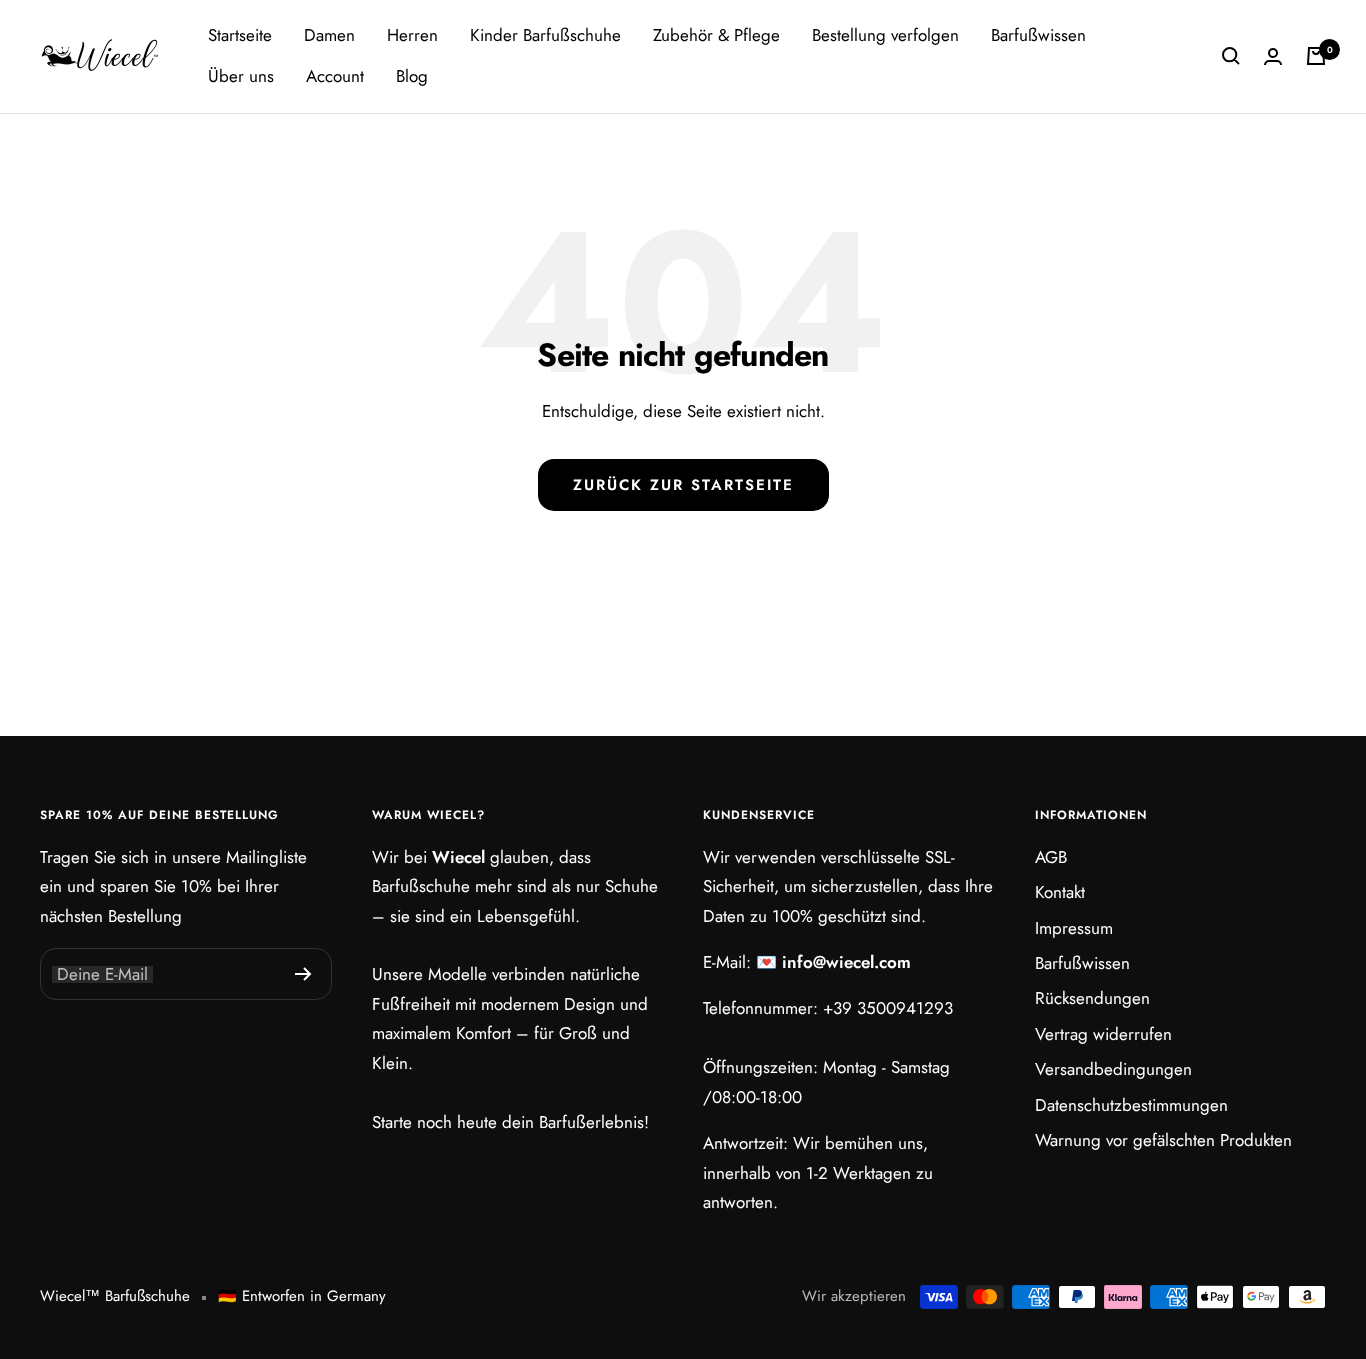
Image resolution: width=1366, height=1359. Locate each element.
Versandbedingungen (1113, 1069)
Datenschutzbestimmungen (1131, 1105)
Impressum (1074, 928)
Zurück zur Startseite (683, 485)
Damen (329, 35)
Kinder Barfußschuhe (545, 35)
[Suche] (1231, 56)
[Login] (1273, 56)
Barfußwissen (1038, 35)
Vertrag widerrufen (1103, 1034)
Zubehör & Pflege (716, 35)
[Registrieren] (303, 974)
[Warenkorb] (1316, 56)
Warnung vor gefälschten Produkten (1163, 1140)
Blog (412, 76)
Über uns (241, 76)
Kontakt (1060, 892)
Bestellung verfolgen (885, 35)
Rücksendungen (1092, 998)
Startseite (240, 35)
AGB (1051, 857)
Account (335, 76)
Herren (412, 35)
